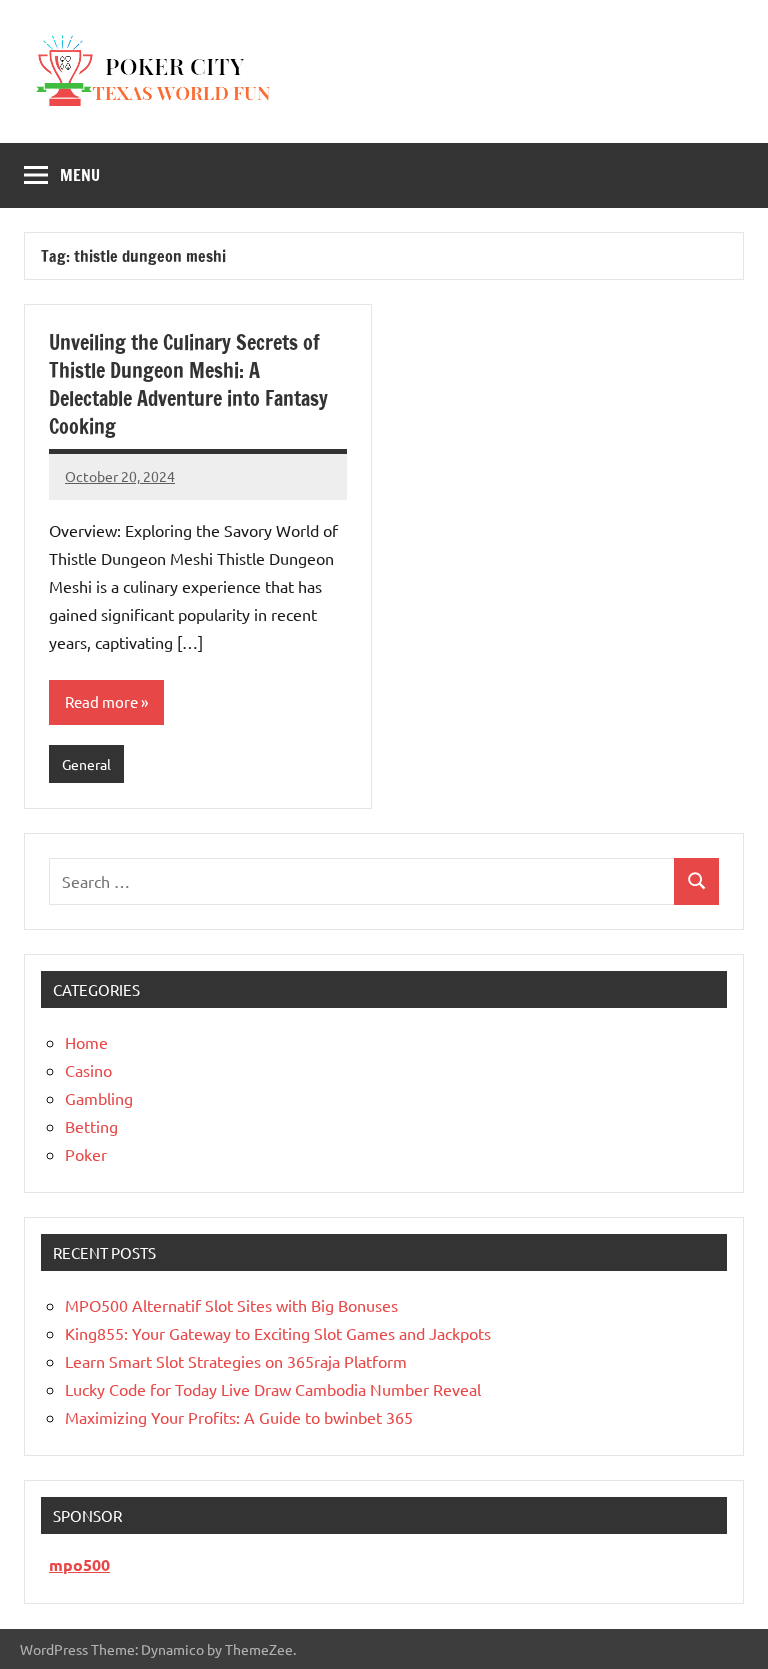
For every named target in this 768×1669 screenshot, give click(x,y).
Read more (101, 701)
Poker (86, 1154)
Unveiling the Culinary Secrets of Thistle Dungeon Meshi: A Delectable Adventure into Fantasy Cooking (188, 384)
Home (86, 1042)
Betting (91, 1126)
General (86, 764)
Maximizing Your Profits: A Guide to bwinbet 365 (239, 1417)
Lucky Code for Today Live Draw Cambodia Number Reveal (273, 1389)
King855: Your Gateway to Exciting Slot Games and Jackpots (278, 1333)
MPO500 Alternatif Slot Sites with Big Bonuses (231, 1305)
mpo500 (79, 1564)
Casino (88, 1070)
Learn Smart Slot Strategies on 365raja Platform (236, 1361)
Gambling (99, 1098)
